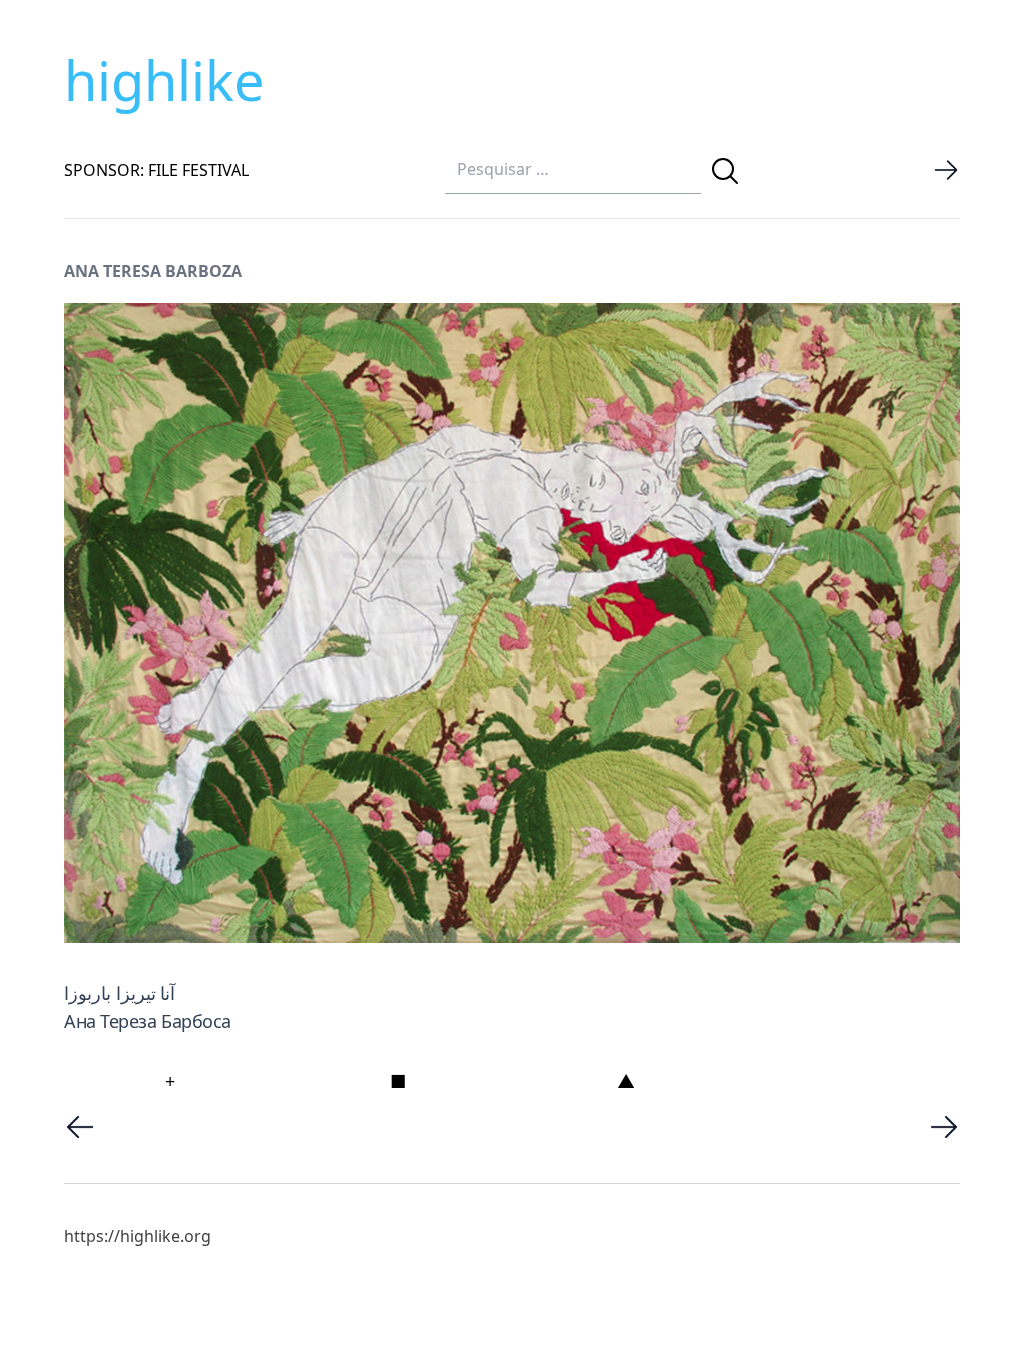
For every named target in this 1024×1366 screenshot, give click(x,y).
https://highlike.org (137, 1236)
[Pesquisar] (725, 171)
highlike (164, 80)
